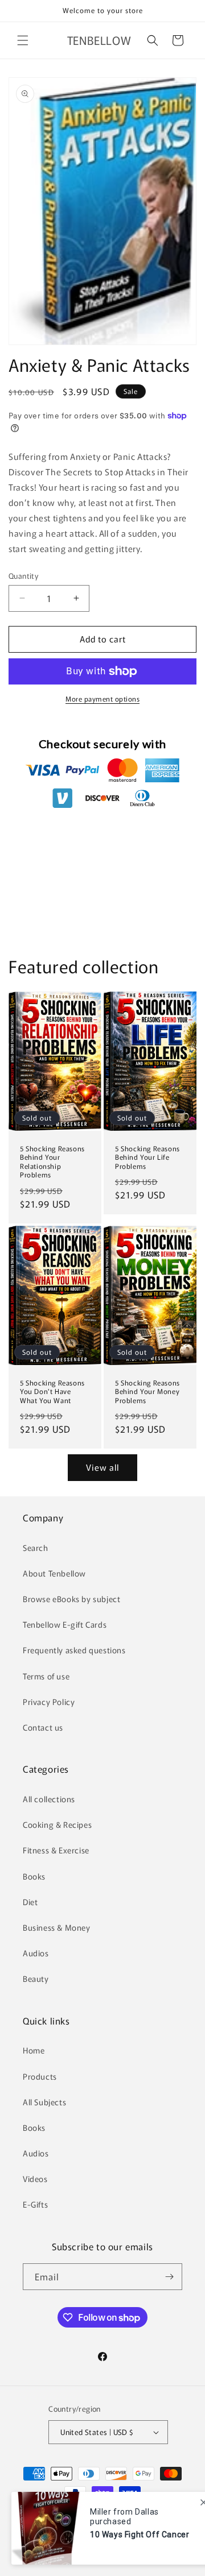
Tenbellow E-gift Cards (65, 1624)
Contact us (43, 1727)
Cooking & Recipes (57, 1824)
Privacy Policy (49, 1702)
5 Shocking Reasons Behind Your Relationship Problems (52, 1161)
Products (40, 2076)
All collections (49, 1799)
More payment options (102, 698)
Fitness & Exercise (56, 1850)
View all (102, 1467)
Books (34, 1876)
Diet (30, 1902)
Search (36, 1548)
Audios (36, 1953)
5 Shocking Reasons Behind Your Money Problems (147, 1391)
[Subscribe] (169, 2277)
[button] (23, 40)
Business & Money (57, 1927)
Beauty (36, 1978)
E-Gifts (35, 2204)
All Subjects (44, 2102)
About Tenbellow (54, 1573)
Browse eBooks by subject (71, 1599)
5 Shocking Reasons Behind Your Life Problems (147, 1157)
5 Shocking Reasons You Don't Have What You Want (52, 1391)
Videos (35, 2179)
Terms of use (46, 1676)
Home (34, 2050)
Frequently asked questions (74, 1650)
